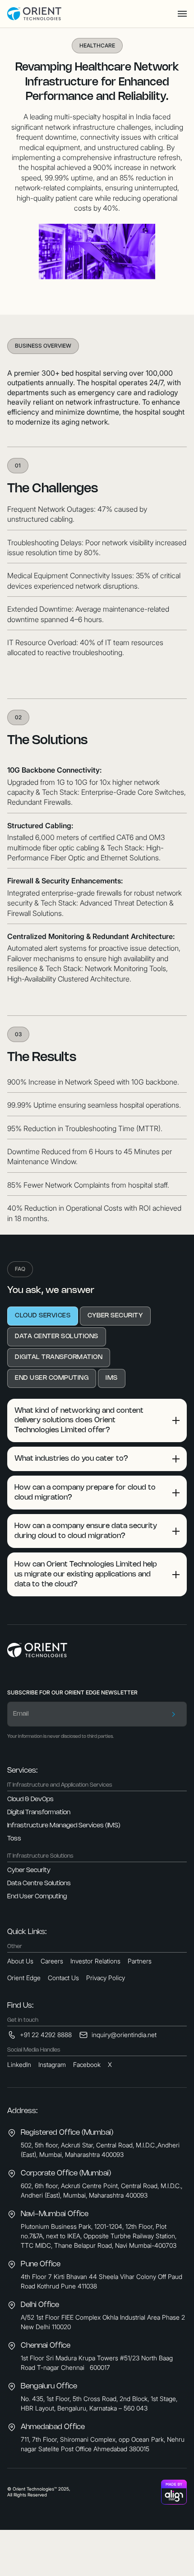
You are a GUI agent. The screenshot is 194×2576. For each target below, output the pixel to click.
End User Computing (37, 1897)
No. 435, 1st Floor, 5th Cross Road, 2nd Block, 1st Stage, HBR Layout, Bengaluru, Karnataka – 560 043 (99, 2403)
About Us (20, 1961)
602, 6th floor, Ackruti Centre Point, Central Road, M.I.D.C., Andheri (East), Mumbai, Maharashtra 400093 (102, 2190)
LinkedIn (19, 2064)
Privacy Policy (106, 1978)
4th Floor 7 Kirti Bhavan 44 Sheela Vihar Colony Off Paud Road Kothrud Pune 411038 (102, 2281)
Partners (140, 1961)
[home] (34, 14)
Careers (52, 1961)
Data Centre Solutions (39, 1884)
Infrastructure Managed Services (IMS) (64, 1826)
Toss (14, 1839)
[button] (182, 14)
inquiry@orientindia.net (124, 2035)
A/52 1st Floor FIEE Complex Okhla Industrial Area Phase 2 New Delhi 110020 (103, 2322)
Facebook (87, 2064)
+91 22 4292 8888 (46, 2035)
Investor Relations (95, 1961)
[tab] (43, 1316)
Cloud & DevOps (30, 1800)
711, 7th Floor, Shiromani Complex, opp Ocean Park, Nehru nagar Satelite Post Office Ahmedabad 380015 (103, 2444)
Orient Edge (24, 1978)
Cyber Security (29, 1871)
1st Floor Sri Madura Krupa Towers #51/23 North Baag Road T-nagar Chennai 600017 (97, 2363)
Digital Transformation (39, 1813)
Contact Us (63, 1978)
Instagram (52, 2064)
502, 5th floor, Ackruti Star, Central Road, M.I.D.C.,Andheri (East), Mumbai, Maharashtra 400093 (100, 2150)
